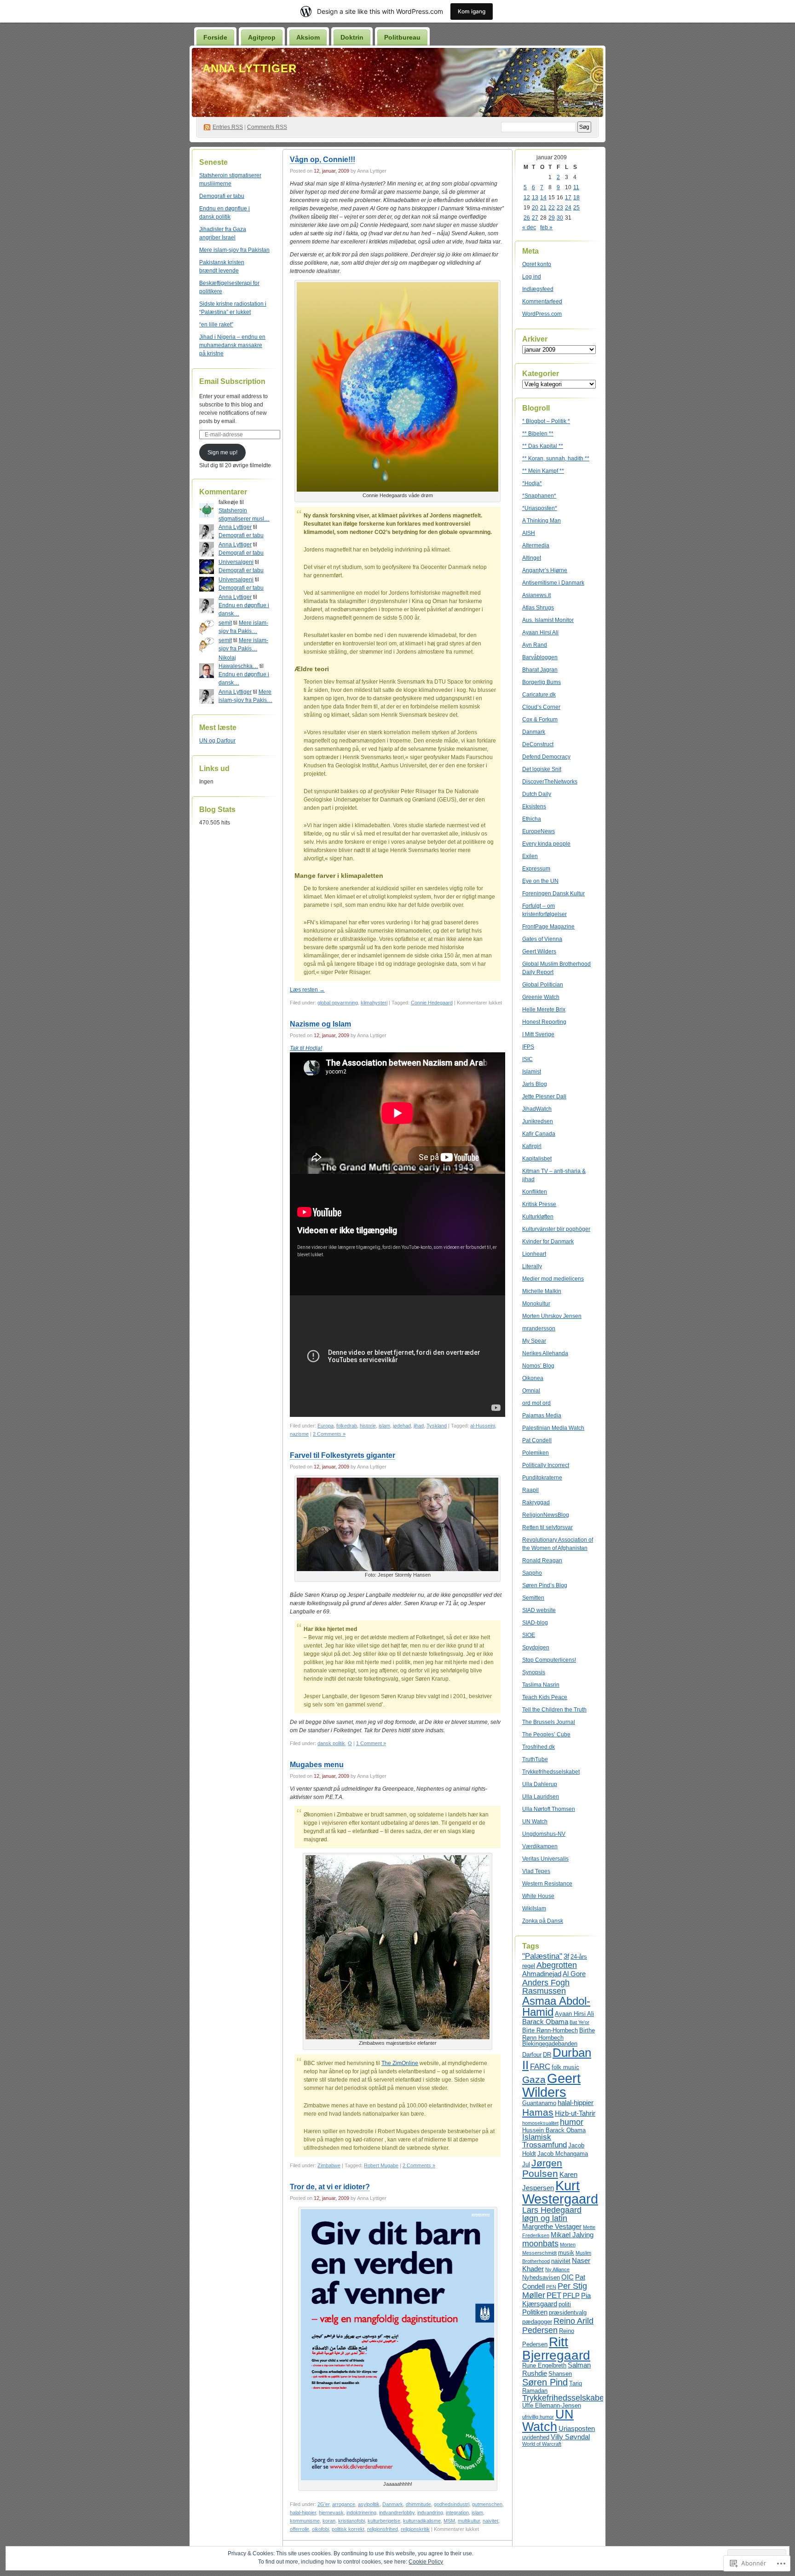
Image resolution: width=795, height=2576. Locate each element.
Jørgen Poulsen (542, 2168)
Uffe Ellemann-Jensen (552, 2405)
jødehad (402, 1426)
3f (566, 1956)
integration (457, 2512)
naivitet (490, 2521)
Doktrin (352, 37)
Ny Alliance (557, 2269)
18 (576, 197)
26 (527, 218)
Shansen (560, 2374)
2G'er (323, 2504)
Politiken (535, 2312)
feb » (546, 227)
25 (576, 208)
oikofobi (320, 2529)
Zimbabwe (329, 2165)
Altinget (532, 558)
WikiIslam (534, 1909)
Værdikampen (540, 1846)
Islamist (532, 1072)
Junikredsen (538, 1121)
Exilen (530, 856)
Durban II (557, 2059)
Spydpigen (536, 1648)
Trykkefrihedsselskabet (551, 1772)
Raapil (530, 1490)
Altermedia (536, 545)
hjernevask (331, 2512)
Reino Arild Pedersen (558, 2325)
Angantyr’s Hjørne (545, 570)
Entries (228, 127)
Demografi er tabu (222, 196)
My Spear (534, 1341)
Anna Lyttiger (250, 68)
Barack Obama (545, 2022)
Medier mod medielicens (553, 1279)
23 (560, 208)
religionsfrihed (383, 2529)
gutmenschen (487, 2504)
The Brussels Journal (549, 1722)
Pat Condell (537, 1440)
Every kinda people (546, 844)
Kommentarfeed (542, 302)
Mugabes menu (317, 1765)
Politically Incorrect (546, 1465)
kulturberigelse (384, 2521)
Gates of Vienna (542, 939)
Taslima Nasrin (541, 1685)
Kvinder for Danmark (548, 1242)
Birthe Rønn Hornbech (559, 2034)
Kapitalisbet (537, 1159)
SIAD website (539, 1610)
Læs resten (307, 990)
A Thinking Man (542, 521)
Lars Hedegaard (552, 2210)
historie (368, 1426)
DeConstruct (538, 744)
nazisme (299, 1434)
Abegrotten (557, 1965)
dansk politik (331, 1743)
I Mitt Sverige (538, 1034)
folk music (565, 2067)
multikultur (469, 2521)
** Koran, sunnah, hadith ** (556, 458)
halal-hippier (303, 2512)
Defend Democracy (546, 757)
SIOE (529, 1635)
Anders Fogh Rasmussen (546, 1987)
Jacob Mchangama (563, 2154)
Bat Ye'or (579, 2022)
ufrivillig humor (538, 2417)
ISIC (527, 1059)
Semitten (533, 1598)
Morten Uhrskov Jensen (552, 1316)
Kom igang (472, 11)
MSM (449, 2521)
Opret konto (537, 264)
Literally (532, 1266)
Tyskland (437, 1426)
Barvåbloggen (540, 657)
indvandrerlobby (397, 2512)
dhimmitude (418, 2504)
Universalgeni (236, 562)
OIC (567, 2277)
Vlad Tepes (536, 1871)
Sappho (532, 1573)
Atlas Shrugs (538, 608)
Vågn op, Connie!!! (323, 160)
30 (560, 218)
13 (535, 197)
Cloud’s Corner (541, 707)
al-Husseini (483, 1426)
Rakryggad (536, 1503)
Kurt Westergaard (560, 2192)
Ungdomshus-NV (544, 1834)
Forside (215, 37)
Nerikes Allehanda (545, 1353)
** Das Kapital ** (543, 446)
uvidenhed (536, 2437)
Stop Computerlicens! (549, 1660)
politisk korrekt (348, 2529)
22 (552, 208)
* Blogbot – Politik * (546, 421)
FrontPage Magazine (548, 927)
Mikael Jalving (572, 2235)
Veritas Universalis (545, 1859)
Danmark (393, 2504)
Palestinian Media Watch (553, 1428)
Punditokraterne (542, 1478)
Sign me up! (222, 453)
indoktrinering (361, 2512)
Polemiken (536, 1453)
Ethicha (532, 819)
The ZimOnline (400, 2063)
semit (225, 623)
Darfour (532, 2055)
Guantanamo (539, 2103)
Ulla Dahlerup (540, 1784)
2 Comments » (329, 1434)
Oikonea (533, 1378)
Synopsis (534, 1672)
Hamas (538, 2112)
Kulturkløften (538, 1217)
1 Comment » (371, 1743)
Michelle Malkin (542, 1291)
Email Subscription (232, 381)
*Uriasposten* (540, 508)
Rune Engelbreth (544, 2365)
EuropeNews (539, 831)
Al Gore (574, 1974)
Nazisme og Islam (320, 1024)
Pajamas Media (542, 1416)
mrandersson (539, 1329)
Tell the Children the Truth (554, 1710)
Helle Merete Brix (544, 1010)
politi (565, 2304)
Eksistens (534, 806)
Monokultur (536, 1304)
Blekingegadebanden (550, 2044)
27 (535, 218)
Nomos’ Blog (538, 1366)
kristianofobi (351, 2521)
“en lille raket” (216, 325)
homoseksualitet (540, 2123)
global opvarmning (338, 1003)
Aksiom (308, 37)
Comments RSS (267, 127)
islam (384, 1426)
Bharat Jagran (540, 670)
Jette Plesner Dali (544, 1097)
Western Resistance (547, 1884)
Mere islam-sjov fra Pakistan (234, 250)
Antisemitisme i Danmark (553, 583)
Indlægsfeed (538, 289)
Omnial (531, 1391)
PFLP (571, 2295)
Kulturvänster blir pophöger (556, 1229)
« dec (529, 227)
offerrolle (300, 2529)
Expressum (536, 869)
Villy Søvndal (570, 2437)
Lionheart (534, 1254)
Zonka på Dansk (543, 1921)
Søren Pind (545, 2382)
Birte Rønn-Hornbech (550, 2030)
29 (552, 218)
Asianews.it (536, 595)
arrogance (344, 2504)
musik (566, 2253)
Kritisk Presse (539, 1204)
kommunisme (305, 2521)
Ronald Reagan (542, 1561)
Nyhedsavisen (541, 2277)
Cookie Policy (426, 2562)
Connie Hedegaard (432, 1003)
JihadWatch (537, 1109)
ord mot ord (536, 1403)
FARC (540, 2066)
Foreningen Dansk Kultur (553, 893)
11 (576, 187)
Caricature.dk (539, 695)
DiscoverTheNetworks (550, 782)
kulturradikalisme (422, 2521)
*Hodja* (532, 483)
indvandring (430, 2512)
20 (535, 208)
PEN (551, 2287)
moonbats (540, 2243)
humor (572, 2122)
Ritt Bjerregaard (556, 2348)
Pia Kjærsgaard (556, 2300)
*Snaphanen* (539, 496)
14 (543, 197)
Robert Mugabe (381, 2165)
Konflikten (535, 1192)
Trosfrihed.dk (539, 1747)
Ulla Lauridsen (541, 1797)
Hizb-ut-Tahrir (575, 2113)
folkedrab (347, 1426)
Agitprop (262, 37)
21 (543, 208)
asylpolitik (369, 2504)
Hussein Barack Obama (554, 2130)
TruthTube (535, 1759)
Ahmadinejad (542, 1974)
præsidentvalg (568, 2312)
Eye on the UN (540, 881)
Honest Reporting (544, 1022)
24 (568, 208)
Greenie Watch (541, 997)
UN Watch (535, 1822)
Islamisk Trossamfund (544, 2141)
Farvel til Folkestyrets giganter (343, 1455)
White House (538, 1896)
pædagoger (537, 2322)
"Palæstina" (542, 1956)
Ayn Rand (535, 645)
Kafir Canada (539, 1134)
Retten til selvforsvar (547, 1527)
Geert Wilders (539, 951)
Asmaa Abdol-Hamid (556, 2006)
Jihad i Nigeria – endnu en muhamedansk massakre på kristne (232, 345)
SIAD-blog (535, 1623)
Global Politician (543, 985)
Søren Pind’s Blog (545, 1585)
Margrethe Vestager (552, 2226)
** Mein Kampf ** (543, 471)
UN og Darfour (217, 741)
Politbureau (402, 37)
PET (554, 2295)
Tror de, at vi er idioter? (330, 2187)
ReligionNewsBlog (546, 1515)
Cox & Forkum (540, 719)
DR (547, 2055)
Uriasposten (577, 2428)
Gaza (534, 2080)
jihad (419, 1426)
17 (568, 197)
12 (527, 197)
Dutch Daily (537, 794)
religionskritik (415, 2529)
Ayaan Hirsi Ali (540, 632)
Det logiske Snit (542, 769)
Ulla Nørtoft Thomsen (549, 1809)
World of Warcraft (542, 2444)
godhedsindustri (452, 2504)
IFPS (528, 1047)
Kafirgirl (532, 1146)
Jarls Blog (535, 1084)
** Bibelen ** (538, 434)
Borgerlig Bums (542, 682)
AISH (529, 533)
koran (329, 2521)
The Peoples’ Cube (546, 1735)
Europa (325, 1426)
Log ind (532, 277)
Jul (526, 2164)
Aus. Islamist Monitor (548, 620)
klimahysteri (374, 1003)
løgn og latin (545, 2218)
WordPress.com (542, 314)
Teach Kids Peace (545, 1697)
